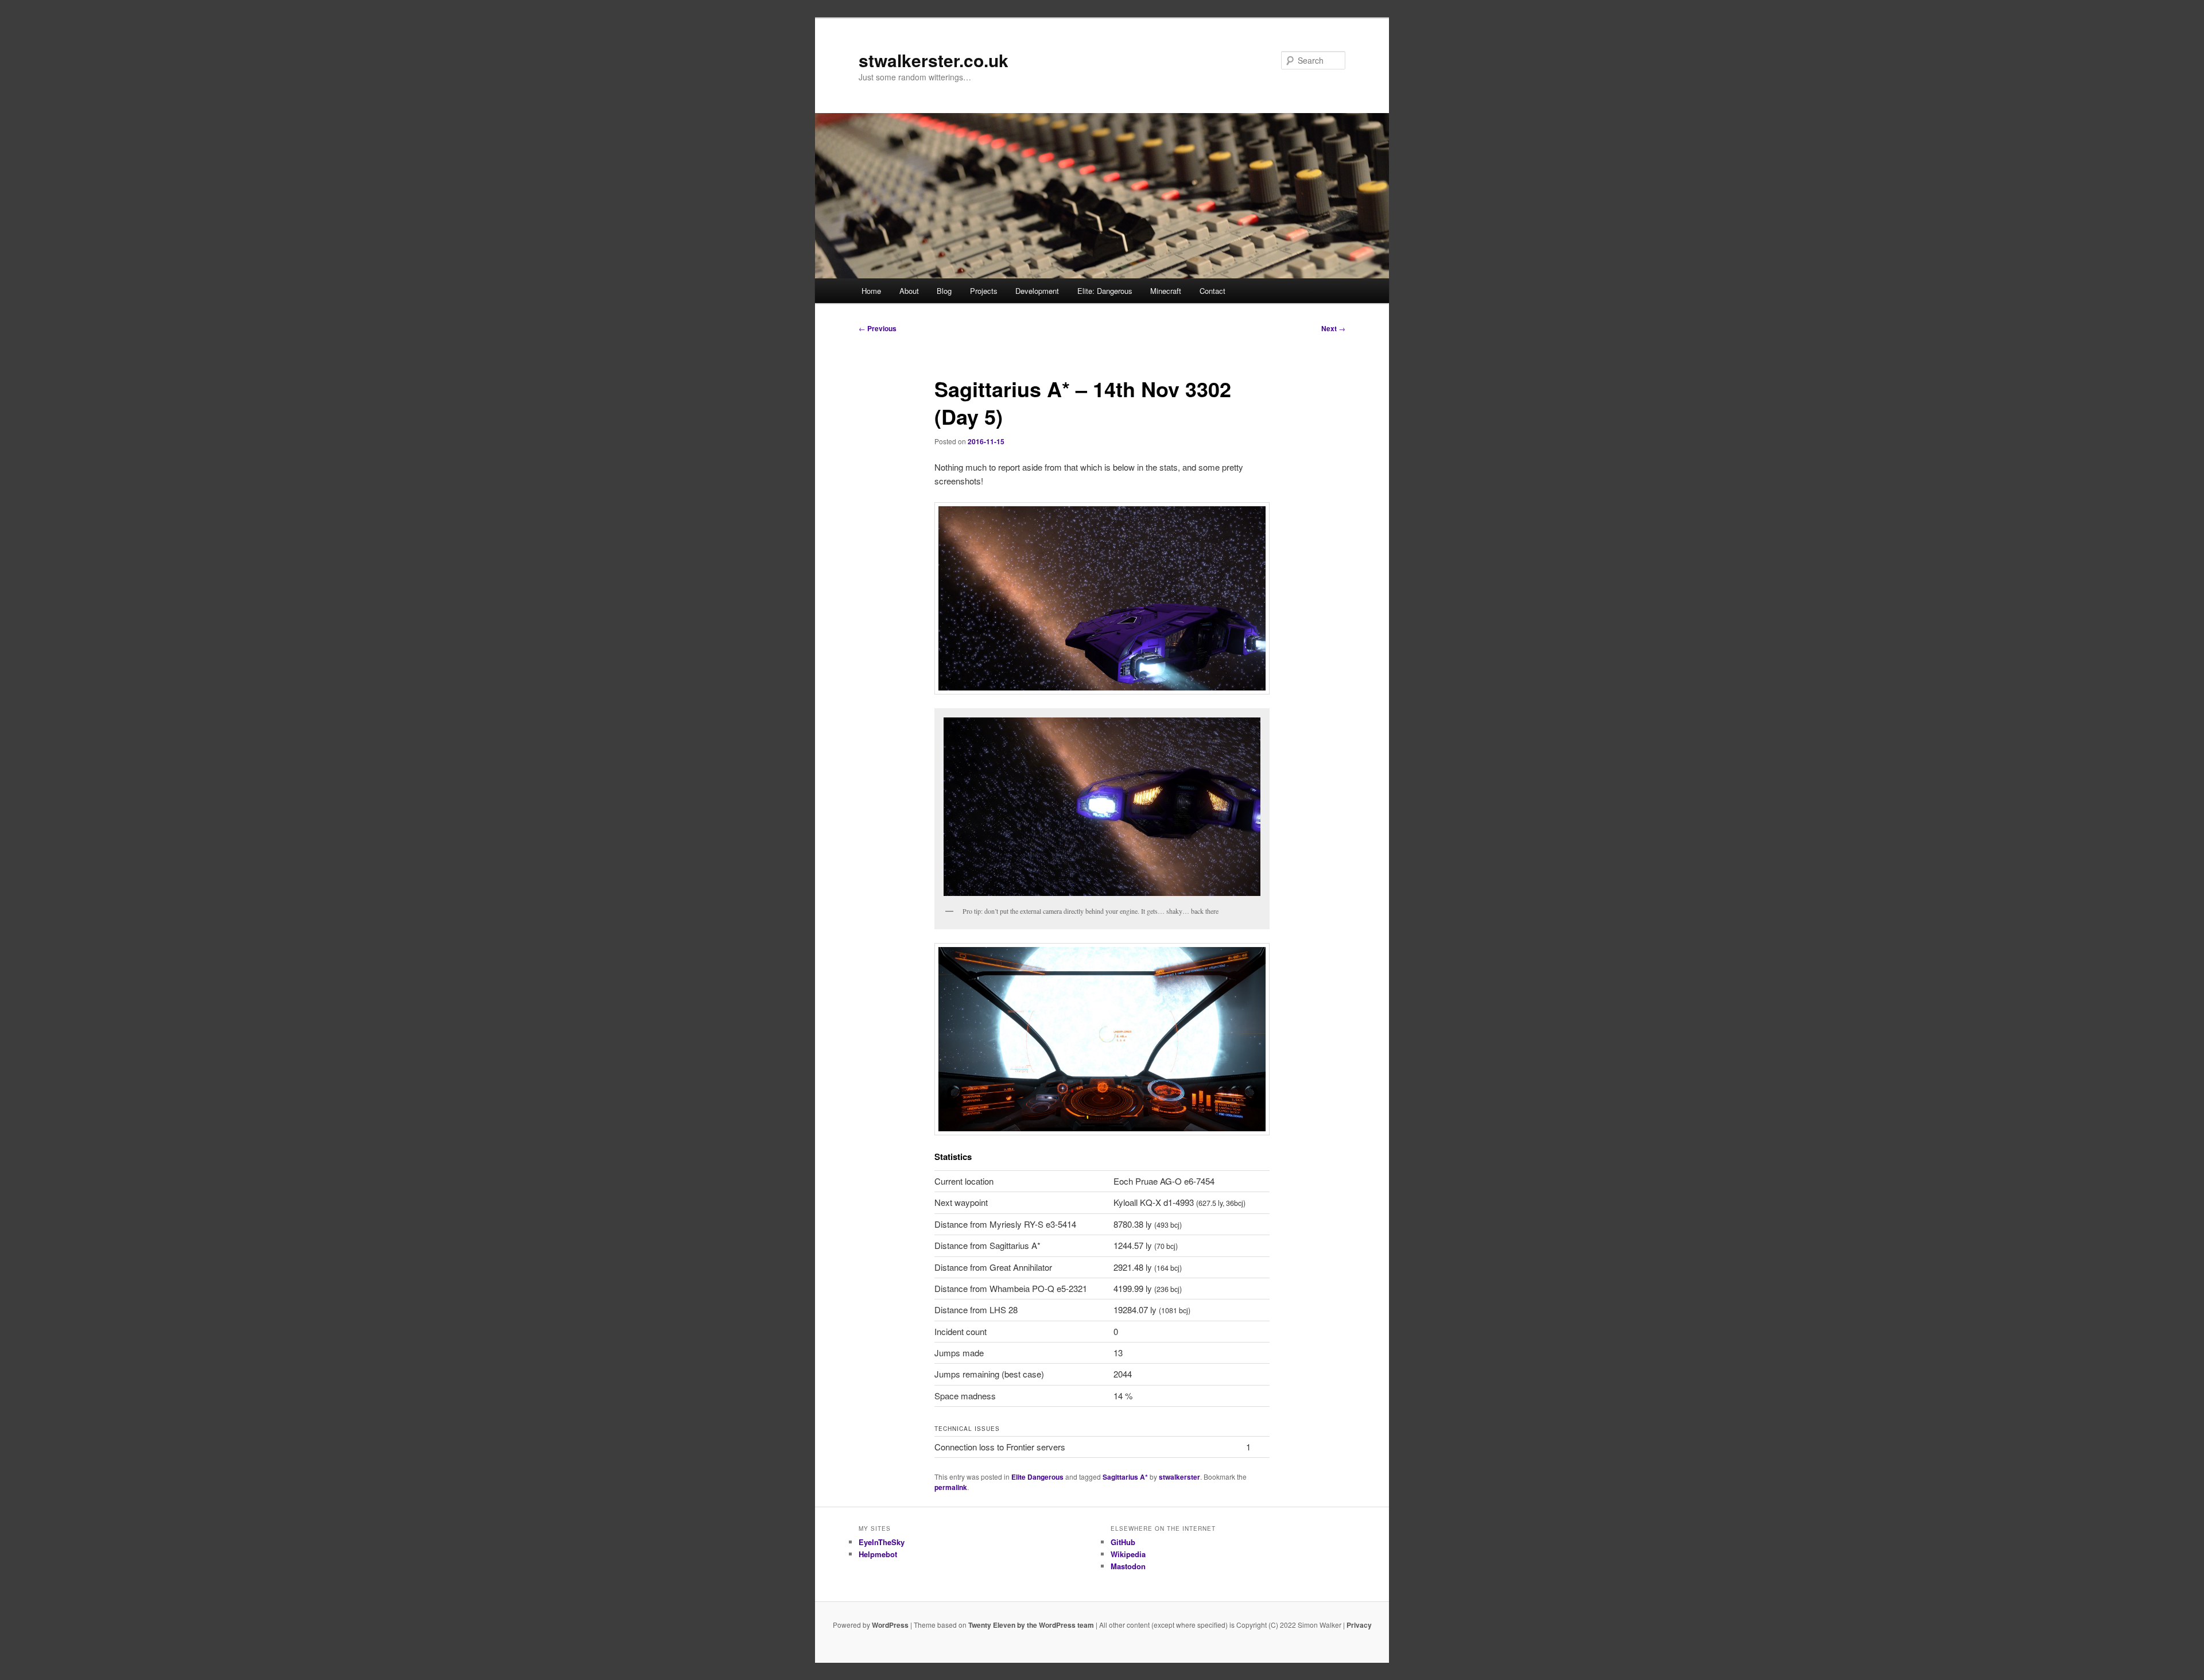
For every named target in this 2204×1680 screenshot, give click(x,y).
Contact (1212, 291)
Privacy (1359, 1625)
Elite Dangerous (1037, 1477)
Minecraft (1166, 291)
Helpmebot (878, 1554)
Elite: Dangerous (1105, 291)
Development (1037, 291)
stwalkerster (1179, 1477)
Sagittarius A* (1125, 1477)
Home (871, 291)
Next (1333, 328)
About (909, 291)
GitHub (1123, 1542)
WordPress (890, 1625)
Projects (984, 291)
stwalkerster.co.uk (934, 60)
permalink (951, 1487)
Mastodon (1128, 1566)
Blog (944, 291)
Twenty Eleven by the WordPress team (1031, 1625)
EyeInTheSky (882, 1542)
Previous (878, 328)
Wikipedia (1128, 1554)
